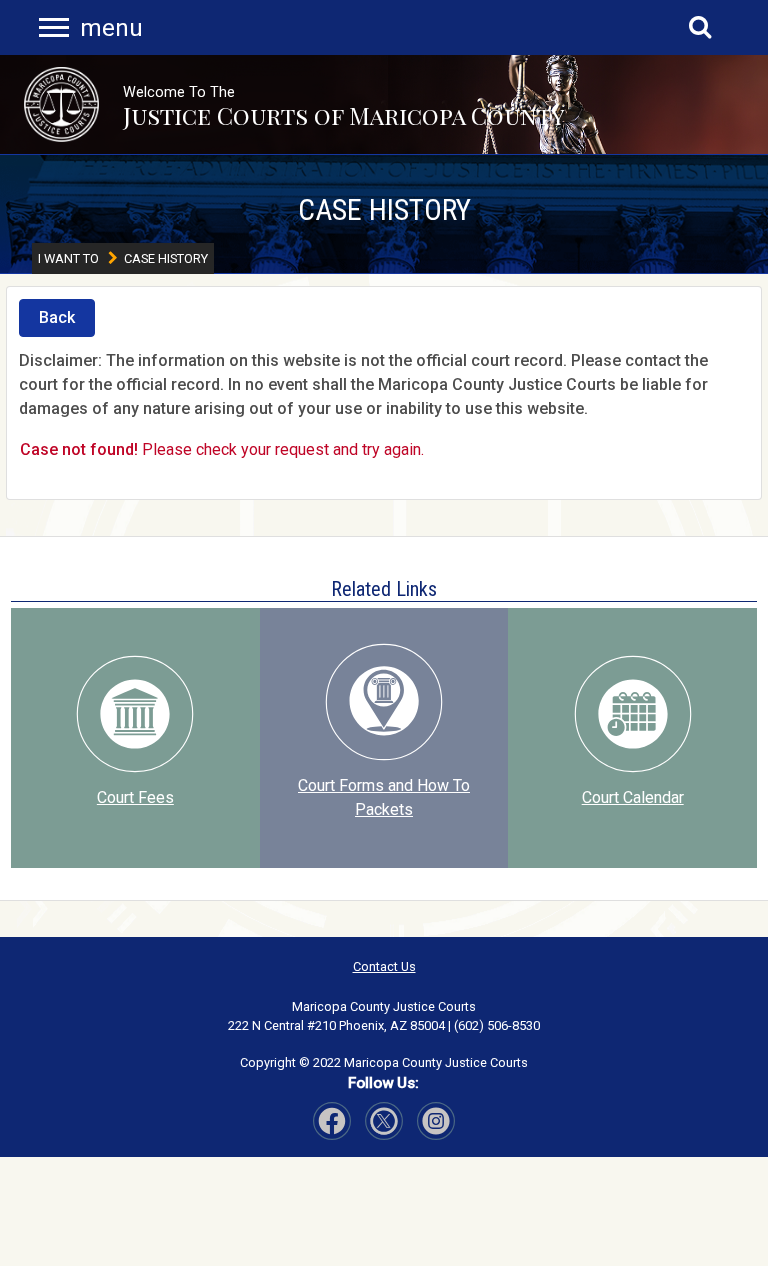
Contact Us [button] (384, 966)
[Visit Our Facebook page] (332, 1121)
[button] (61, 104)
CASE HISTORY (384, 209)
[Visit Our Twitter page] (436, 1121)
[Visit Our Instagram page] (384, 1121)
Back (57, 317)
